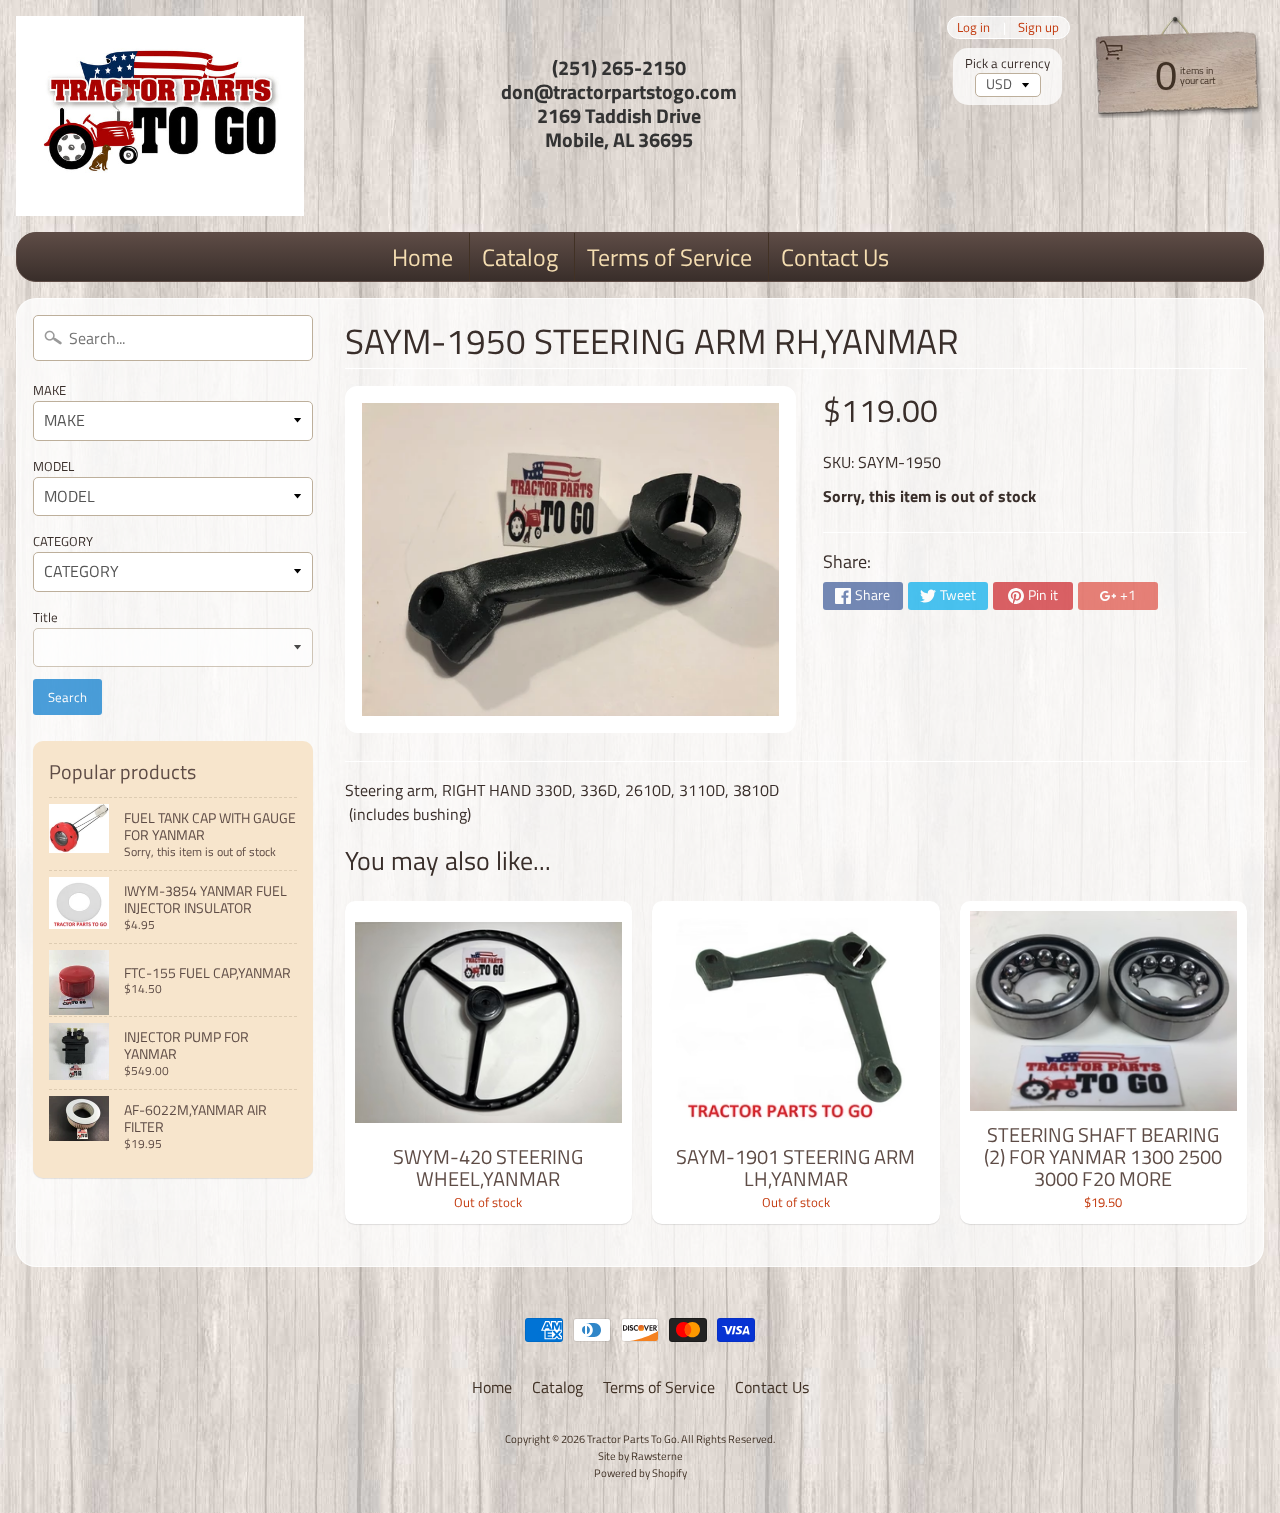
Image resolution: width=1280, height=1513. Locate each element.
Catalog (520, 257)
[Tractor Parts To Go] (160, 116)
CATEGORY (63, 541)
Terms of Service (669, 257)
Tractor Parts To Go (632, 1438)
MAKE (49, 390)
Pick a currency (1007, 63)
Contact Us (835, 257)
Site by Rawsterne (640, 1455)
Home (422, 257)
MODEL (53, 466)
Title (45, 617)
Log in (973, 27)
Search (67, 697)
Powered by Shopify (640, 1472)
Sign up (1038, 27)
